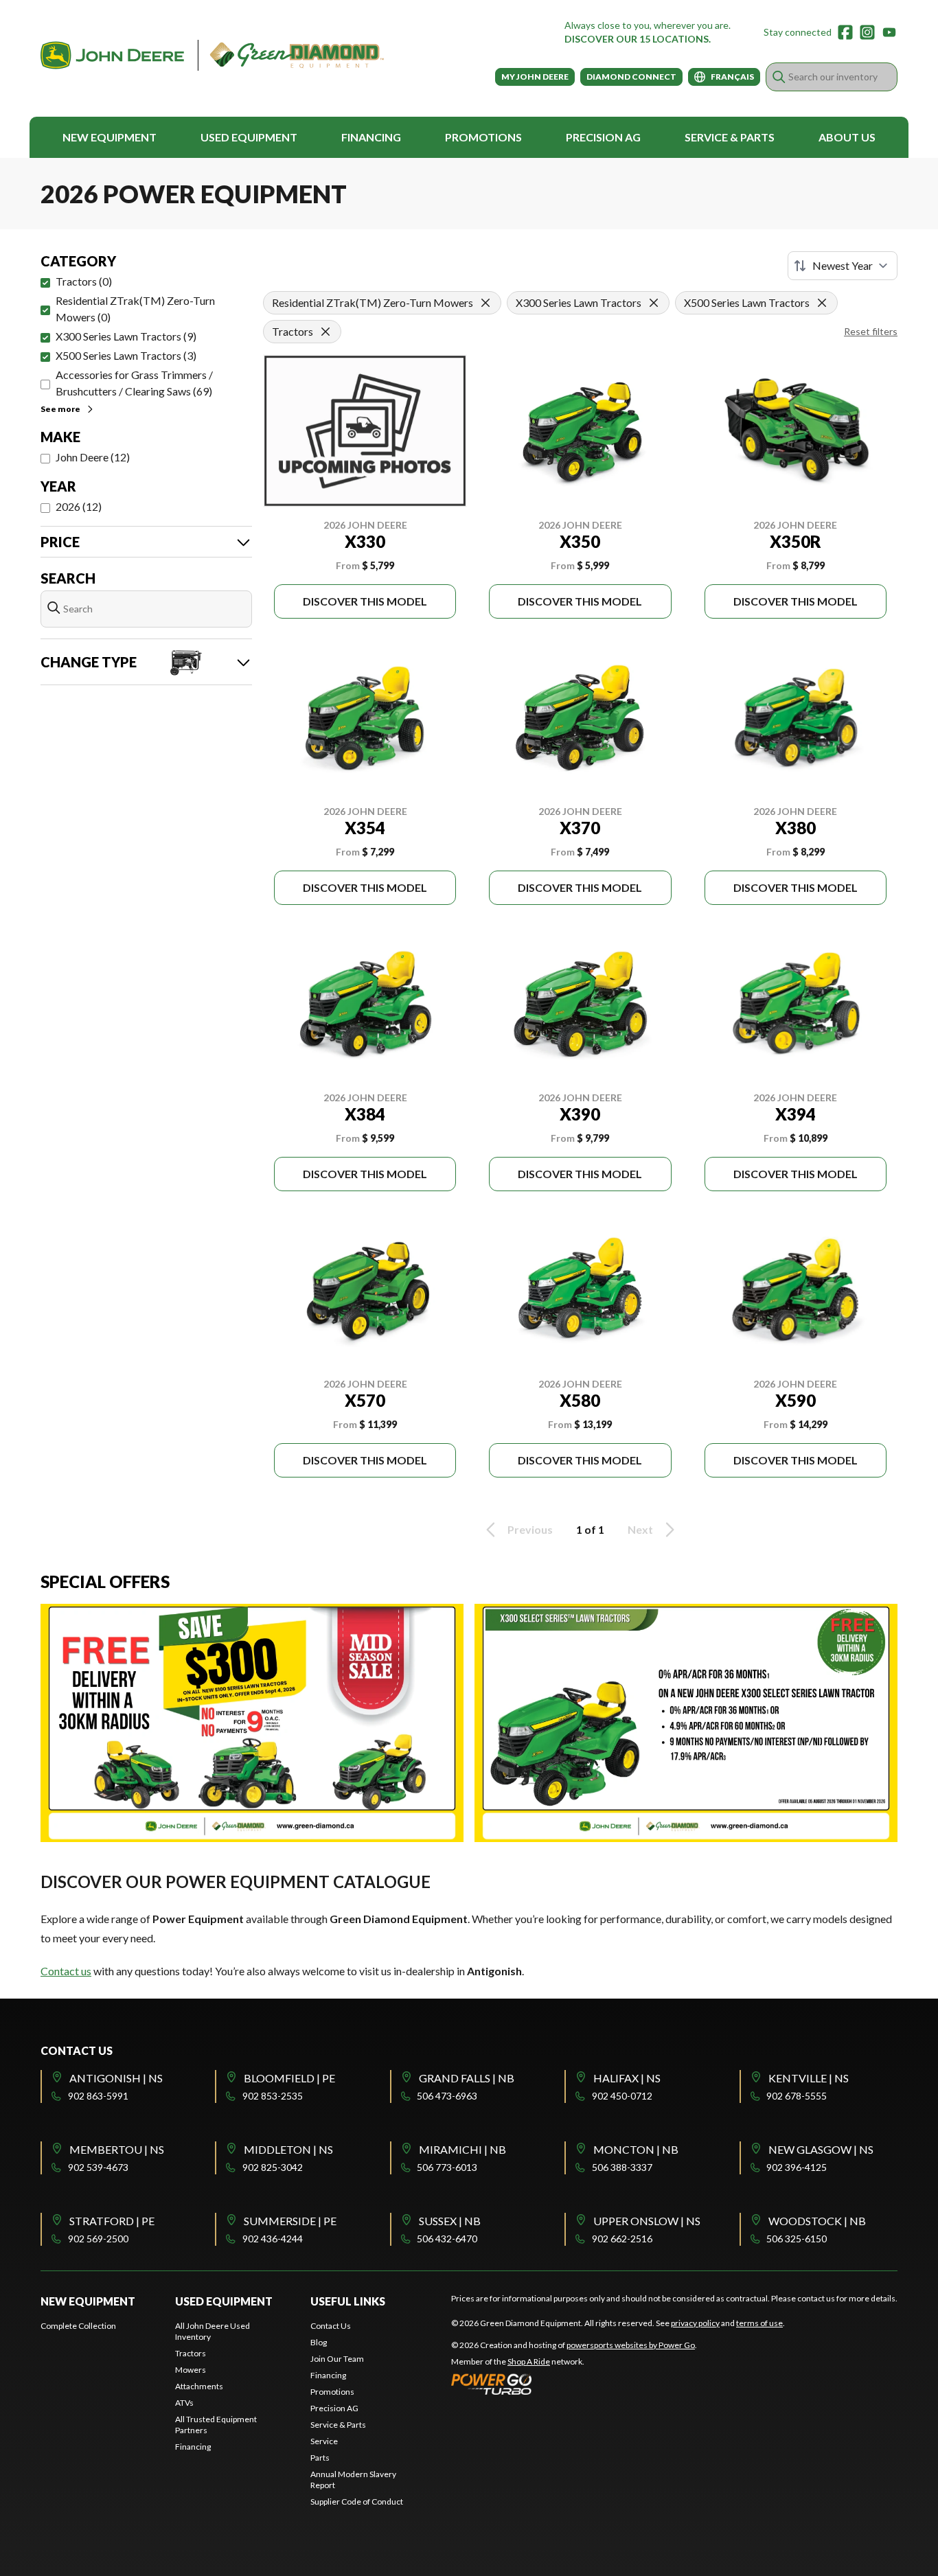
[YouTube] (889, 32)
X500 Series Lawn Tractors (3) (126, 355)
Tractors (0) (84, 281)
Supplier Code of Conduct (357, 2502)
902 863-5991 (98, 2096)
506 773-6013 (447, 2167)
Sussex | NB (450, 2221)
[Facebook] (845, 32)
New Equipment (110, 137)
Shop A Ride (529, 2361)
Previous (530, 1529)
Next (640, 1529)
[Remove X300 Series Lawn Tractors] (654, 303)
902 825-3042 (273, 2167)
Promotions (483, 137)
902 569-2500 (98, 2239)
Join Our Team (337, 2359)
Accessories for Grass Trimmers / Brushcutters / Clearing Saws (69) (134, 383)
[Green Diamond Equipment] (212, 55)
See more (60, 409)
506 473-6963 (447, 2096)
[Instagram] (867, 32)
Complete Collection (78, 2326)
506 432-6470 (447, 2239)
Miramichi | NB (462, 2149)
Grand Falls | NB (467, 2078)
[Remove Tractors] (325, 332)
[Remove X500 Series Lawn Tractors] (822, 303)
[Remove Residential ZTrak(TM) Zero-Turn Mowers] (485, 303)
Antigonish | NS (116, 2078)
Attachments (199, 2386)
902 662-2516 (622, 2239)
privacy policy (695, 2323)
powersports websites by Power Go (631, 2345)
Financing (371, 137)
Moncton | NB (636, 2149)
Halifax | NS (627, 2078)
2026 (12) (79, 506)
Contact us (66, 1971)
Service (324, 2441)
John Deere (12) (93, 457)
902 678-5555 (797, 2096)
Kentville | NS (809, 2078)
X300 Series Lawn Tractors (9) (126, 336)
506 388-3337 (622, 2167)
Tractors (191, 2353)
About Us (847, 137)
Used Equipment (249, 137)
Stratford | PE (112, 2221)
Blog (319, 2342)
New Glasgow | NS (821, 2149)
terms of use (759, 2323)
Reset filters (871, 331)
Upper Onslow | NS (647, 2221)
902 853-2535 (273, 2096)
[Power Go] (574, 2384)
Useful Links (348, 2301)
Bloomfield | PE (289, 2078)
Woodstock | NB (817, 2221)
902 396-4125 (797, 2167)
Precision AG (603, 137)
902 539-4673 (98, 2167)
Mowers (191, 2370)
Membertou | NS (117, 2149)
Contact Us (331, 2326)
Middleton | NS (288, 2149)
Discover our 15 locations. (638, 39)
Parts (320, 2458)
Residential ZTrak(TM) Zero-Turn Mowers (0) (135, 309)
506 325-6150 (797, 2239)
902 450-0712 (622, 2096)
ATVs (184, 2403)
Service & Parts (730, 137)
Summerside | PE (290, 2221)
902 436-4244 (273, 2239)
